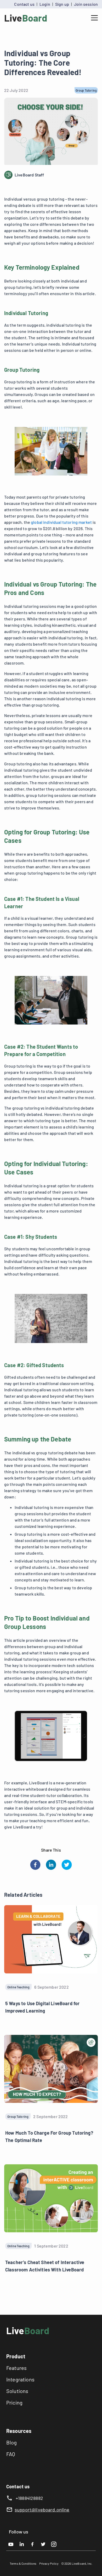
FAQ (11, 2454)
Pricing (14, 2402)
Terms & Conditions (23, 2563)
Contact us (24, 4)
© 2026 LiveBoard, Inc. (77, 2563)
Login (45, 4)
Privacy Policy (49, 2563)
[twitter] (67, 1865)
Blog (12, 2442)
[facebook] (35, 1865)
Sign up (62, 4)
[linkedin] (51, 1865)
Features (16, 2368)
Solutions (17, 2391)
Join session (86, 4)
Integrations (20, 2379)
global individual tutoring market (61, 522)
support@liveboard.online (42, 2510)
